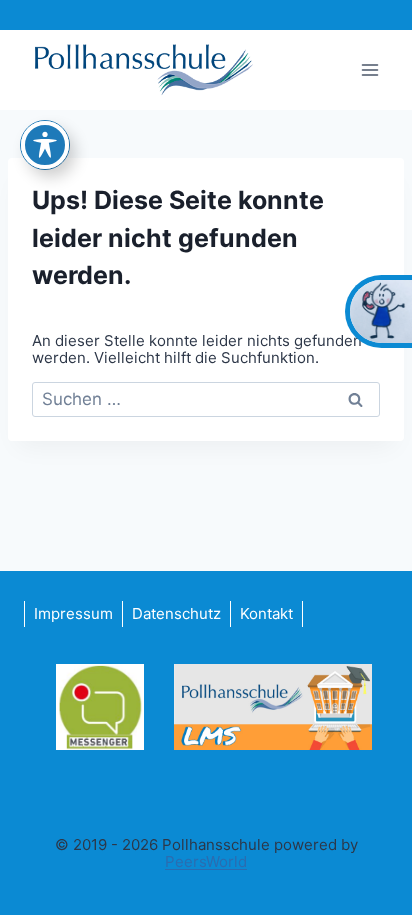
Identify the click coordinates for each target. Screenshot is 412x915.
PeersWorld (206, 861)
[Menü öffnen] (369, 69)
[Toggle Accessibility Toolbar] (45, 145)
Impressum (73, 613)
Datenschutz (176, 613)
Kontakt (266, 613)
